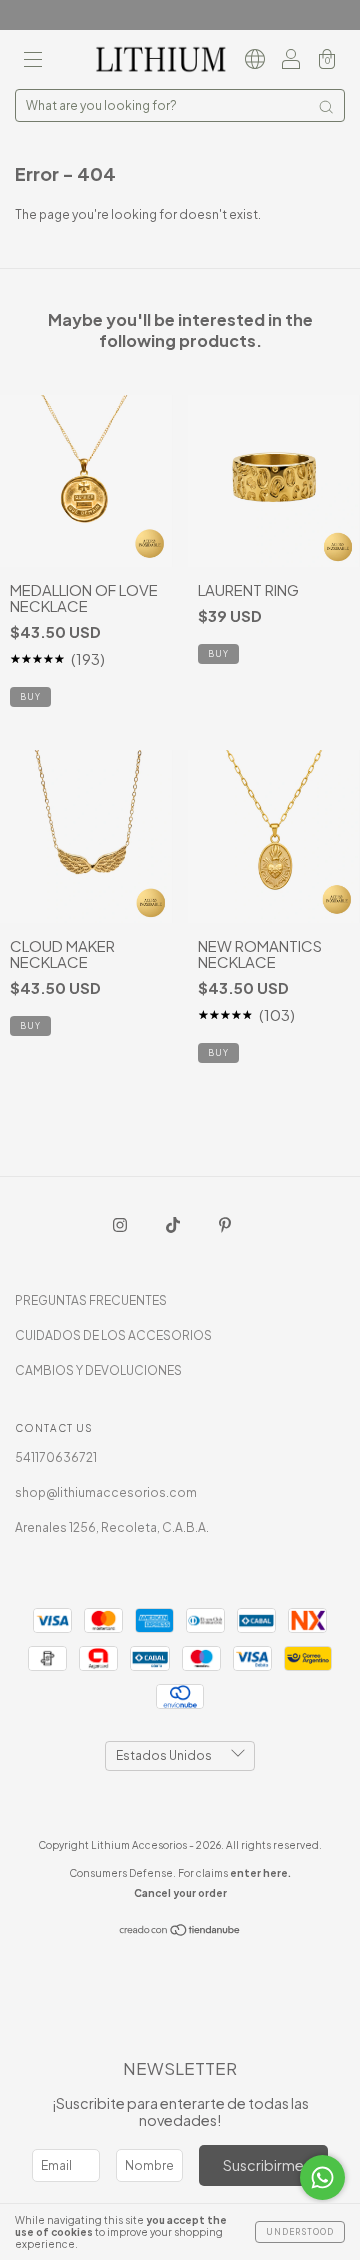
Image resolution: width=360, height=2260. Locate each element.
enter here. (260, 1873)
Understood (300, 2232)
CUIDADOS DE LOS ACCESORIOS (113, 1335)
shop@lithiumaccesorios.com (106, 1492)
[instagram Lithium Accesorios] (121, 1224)
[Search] (326, 107)
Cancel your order (180, 1893)
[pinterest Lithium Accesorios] (225, 1224)
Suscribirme (263, 2165)
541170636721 (56, 1457)
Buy (218, 654)
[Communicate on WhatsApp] (322, 2177)
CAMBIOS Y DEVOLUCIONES (98, 1370)
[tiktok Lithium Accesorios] (174, 1224)
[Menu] (33, 62)
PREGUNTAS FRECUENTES (91, 1300)
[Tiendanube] (180, 1932)
